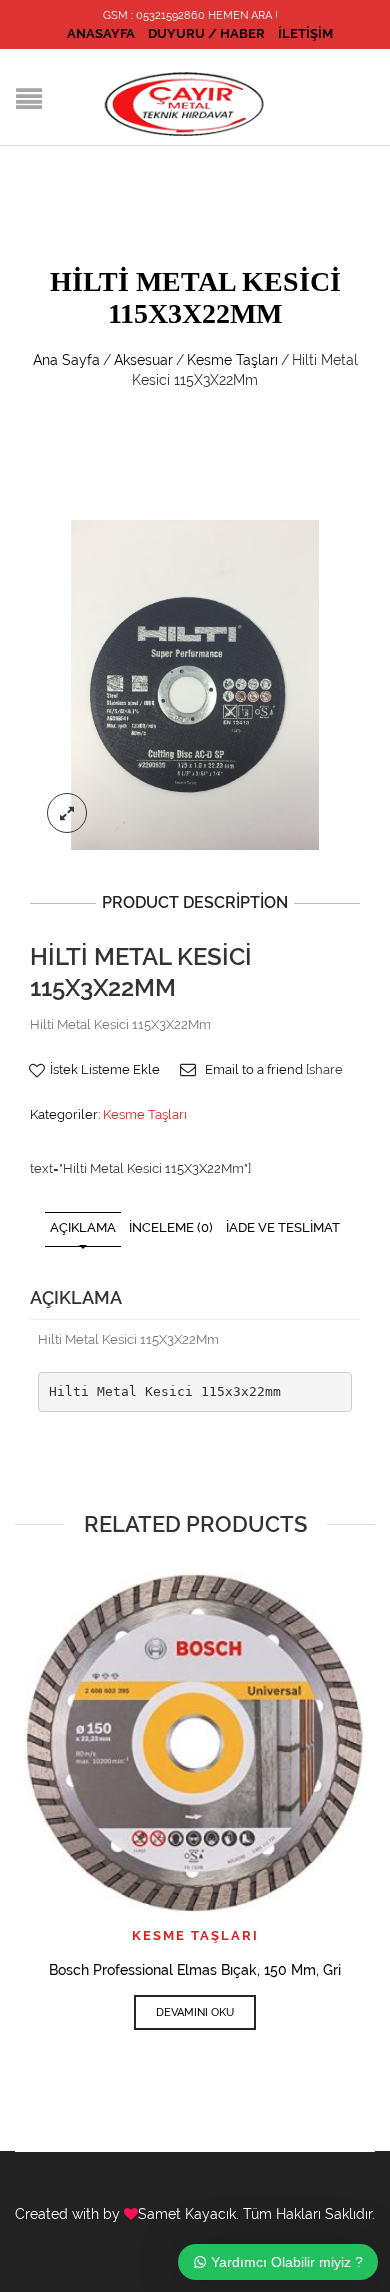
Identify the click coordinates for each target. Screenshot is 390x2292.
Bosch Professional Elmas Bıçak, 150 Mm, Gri (195, 1970)
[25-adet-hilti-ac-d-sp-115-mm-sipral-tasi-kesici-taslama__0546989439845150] (195, 683)
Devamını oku (195, 2012)
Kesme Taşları (232, 360)
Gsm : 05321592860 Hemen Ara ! (190, 15)
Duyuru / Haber (206, 33)
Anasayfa (101, 33)
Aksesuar (143, 360)
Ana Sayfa (66, 360)
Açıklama (83, 1227)
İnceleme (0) (171, 1227)
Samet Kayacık (187, 2214)
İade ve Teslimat (283, 1227)
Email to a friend (254, 1069)
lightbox (67, 813)
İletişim (305, 33)
